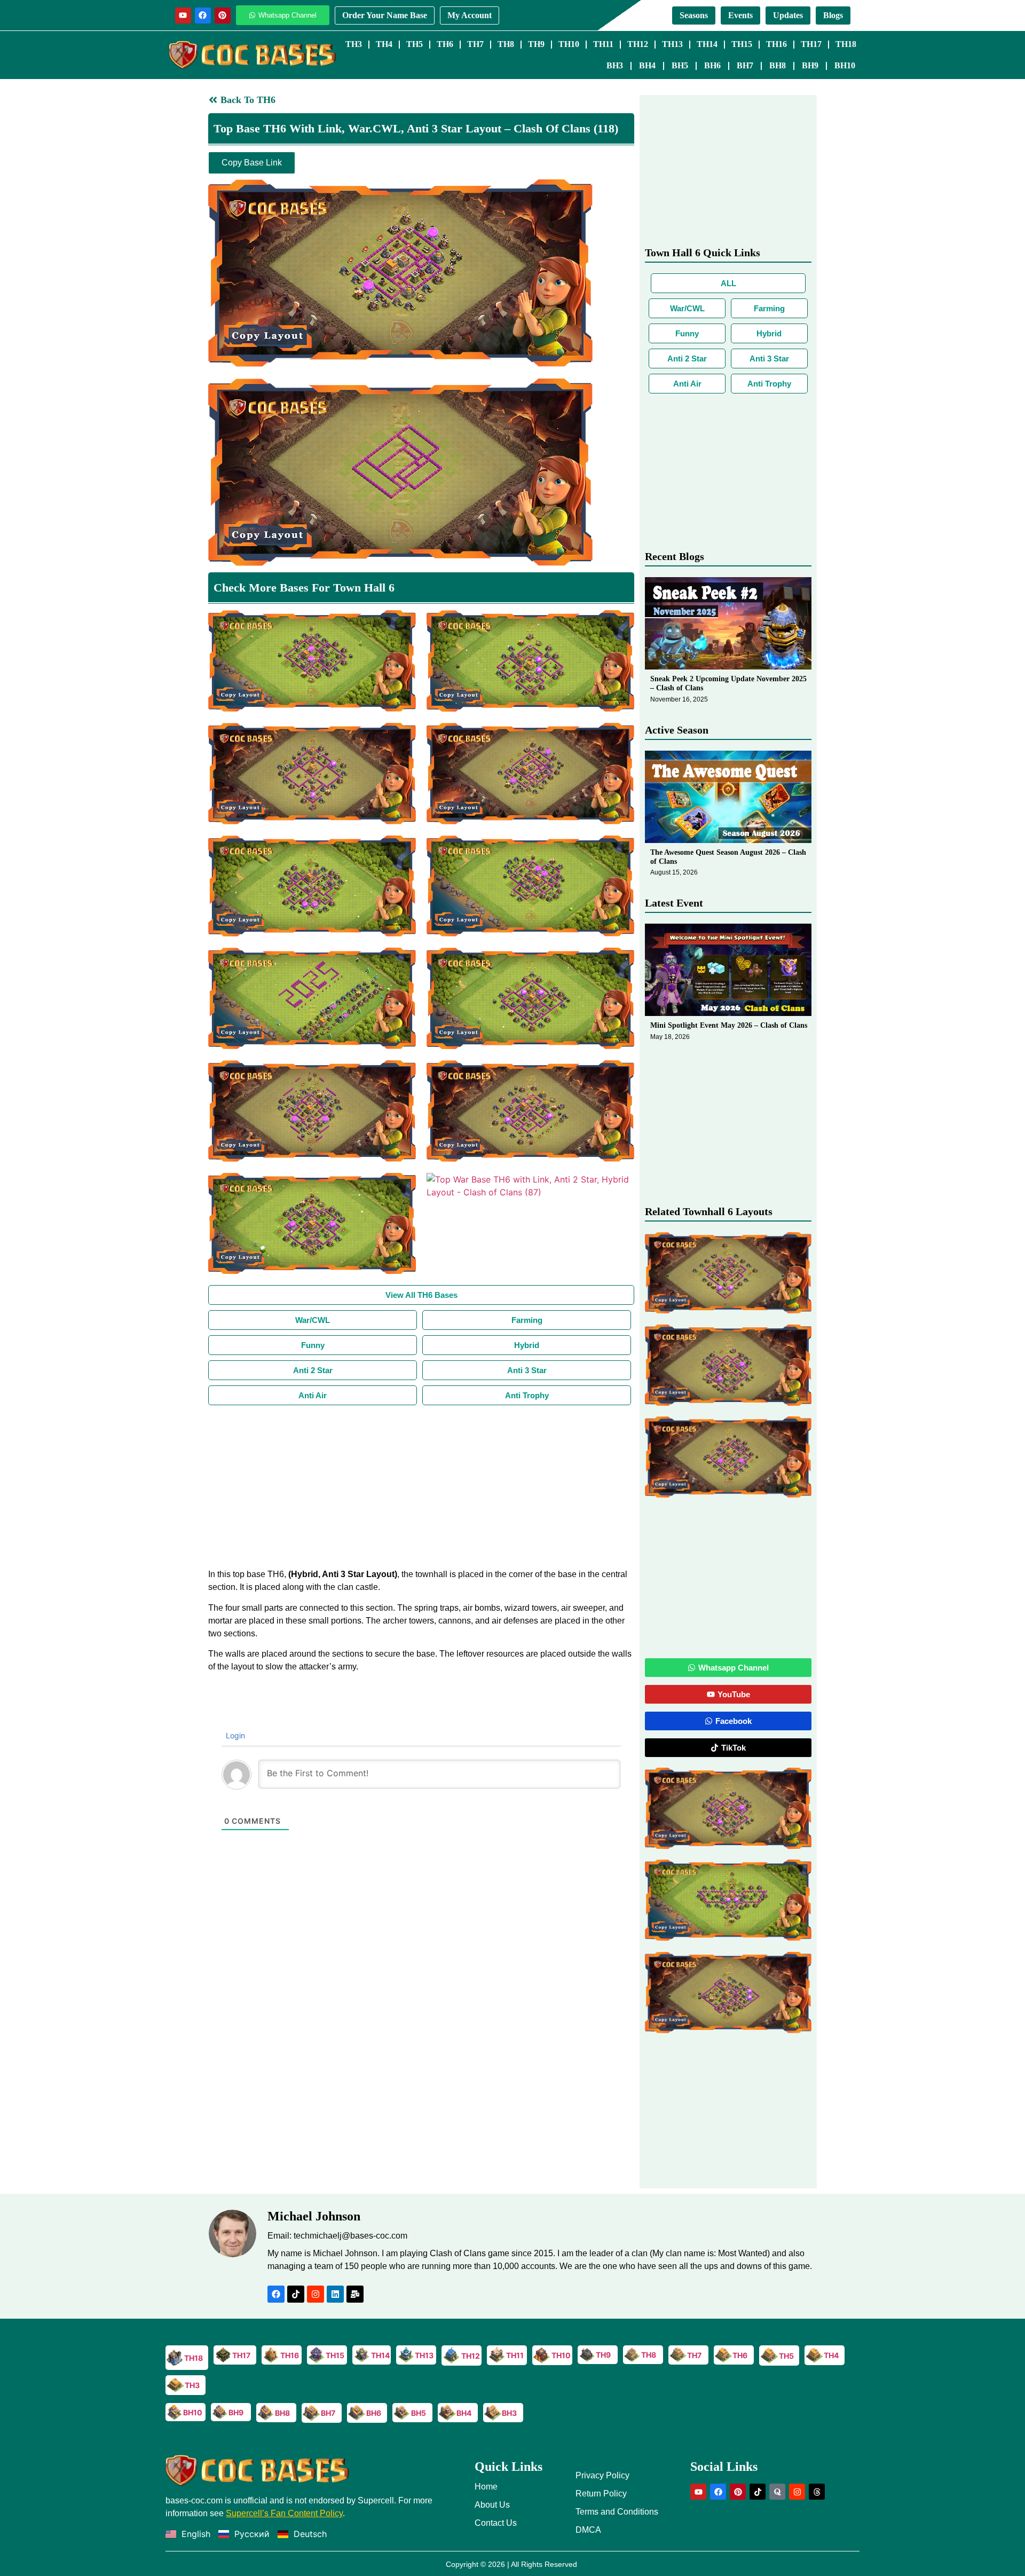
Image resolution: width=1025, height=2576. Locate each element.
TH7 (475, 44)
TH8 (506, 44)
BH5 (680, 65)
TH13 (672, 44)
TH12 (638, 44)
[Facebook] (203, 15)
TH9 (536, 44)
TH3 (354, 44)
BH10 (845, 65)
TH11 (603, 44)
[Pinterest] (223, 15)
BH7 (745, 65)
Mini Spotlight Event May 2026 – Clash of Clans (729, 1025)
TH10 (569, 44)
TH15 (742, 44)
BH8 (778, 65)
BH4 (647, 65)
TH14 (707, 44)
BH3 (615, 65)
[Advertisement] (421, 1485)
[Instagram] (316, 2294)
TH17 (811, 44)
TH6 (445, 44)
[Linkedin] (335, 2294)
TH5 (415, 44)
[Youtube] (183, 15)
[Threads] (817, 2492)
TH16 (776, 44)
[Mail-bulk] (355, 2294)
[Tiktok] (296, 2294)
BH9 (810, 65)
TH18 (846, 44)
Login (234, 1735)
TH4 (384, 44)
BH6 (712, 65)
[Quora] (777, 2492)
